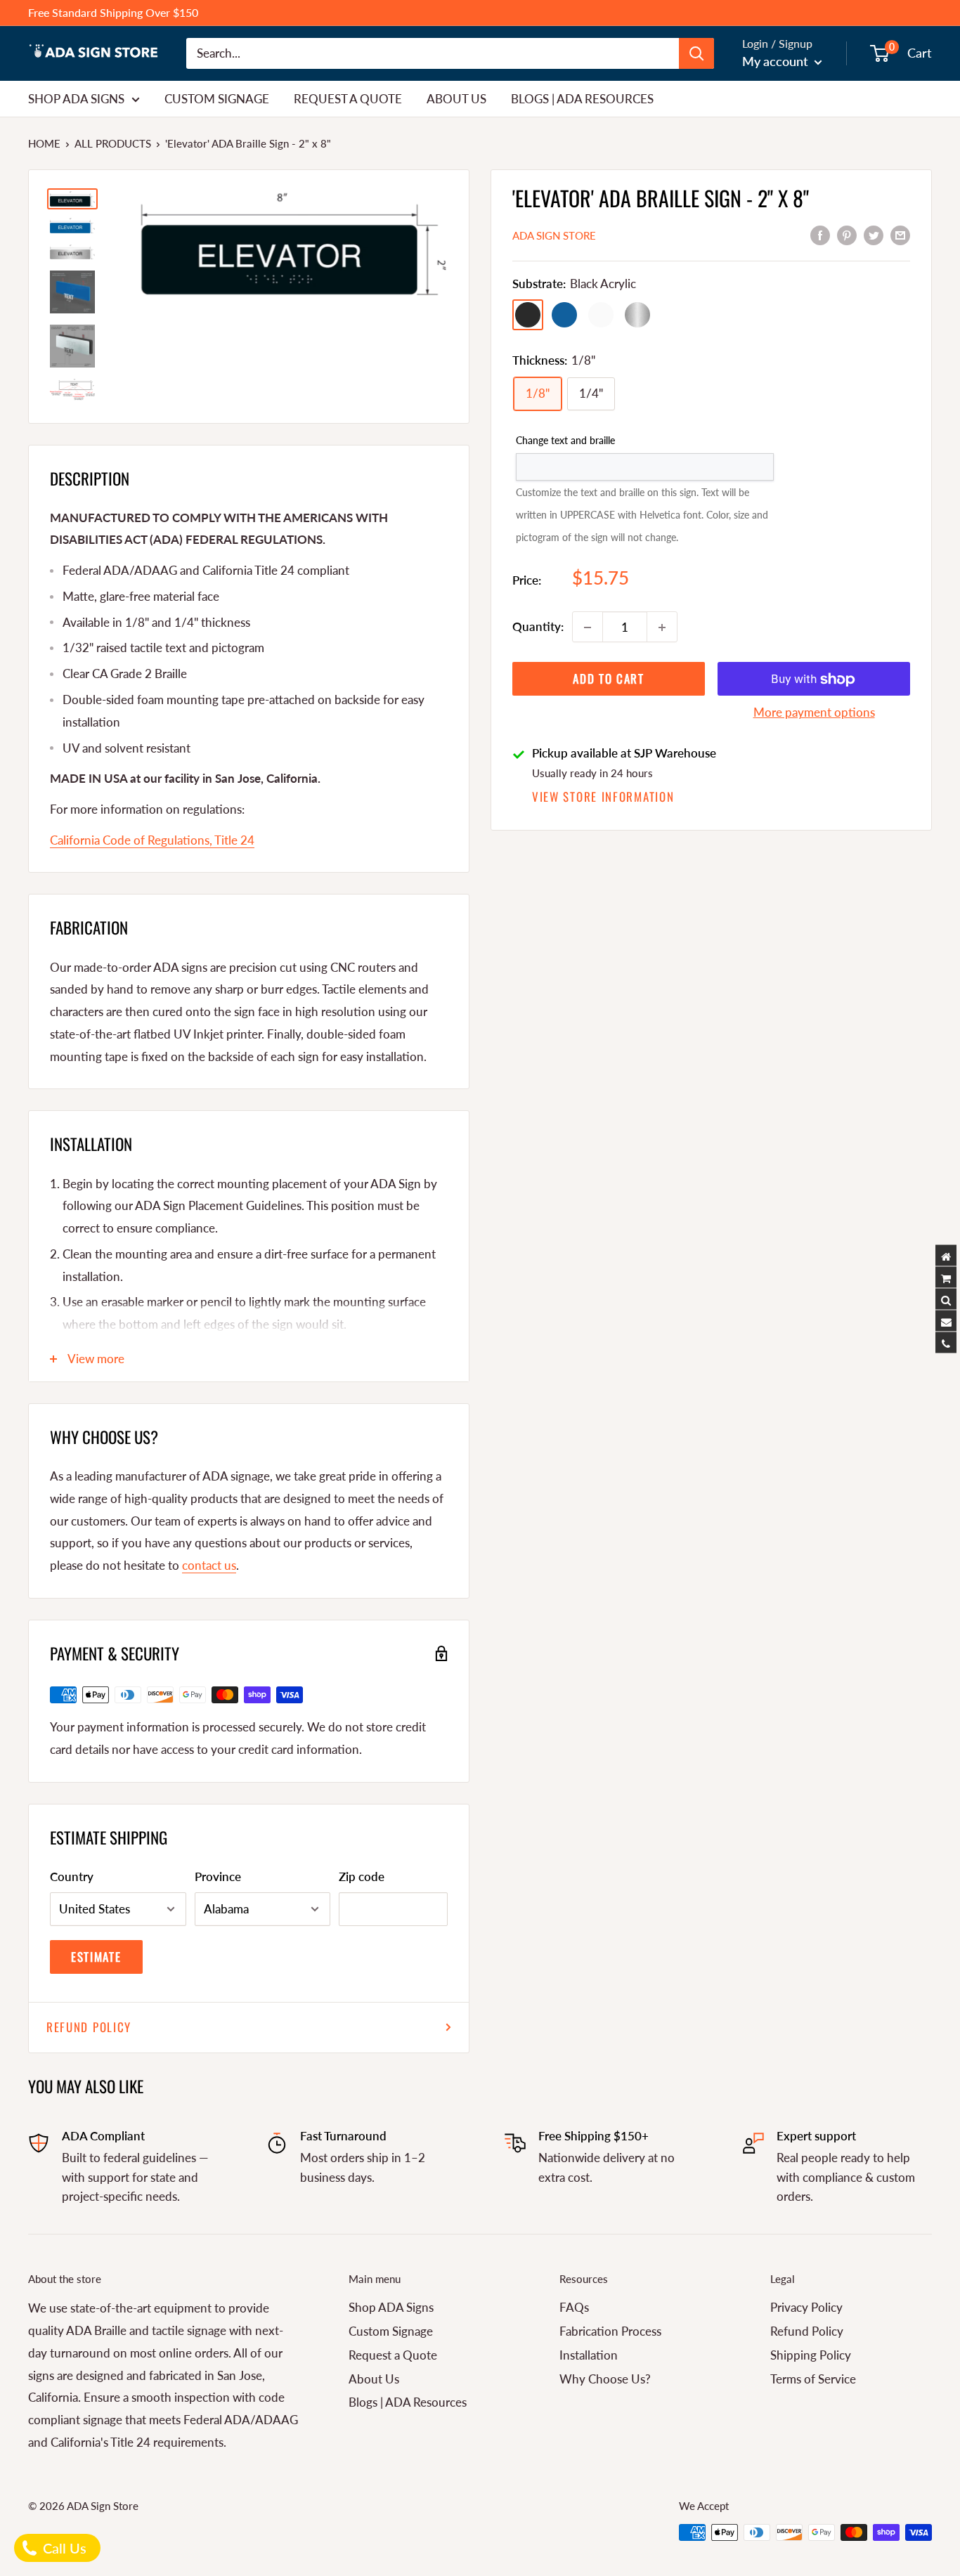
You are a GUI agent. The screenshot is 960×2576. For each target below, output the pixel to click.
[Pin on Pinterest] (847, 234)
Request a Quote (348, 98)
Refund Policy (89, 2027)
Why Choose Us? (605, 2379)
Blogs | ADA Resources (582, 98)
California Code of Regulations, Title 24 (152, 840)
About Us (456, 98)
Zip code (362, 1876)
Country (72, 1876)
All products (113, 143)
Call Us (63, 2548)
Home (44, 143)
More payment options (814, 713)
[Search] (696, 53)
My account (777, 61)
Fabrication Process (610, 2331)
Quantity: (538, 627)
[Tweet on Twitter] (874, 234)
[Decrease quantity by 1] (588, 627)
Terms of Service (813, 2379)
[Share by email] (900, 234)
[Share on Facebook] (820, 234)
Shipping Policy (811, 2355)
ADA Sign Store (554, 235)
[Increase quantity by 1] (662, 627)
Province (218, 1876)
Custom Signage (217, 98)
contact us (209, 1565)
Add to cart (609, 679)
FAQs (574, 2307)
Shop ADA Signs (76, 98)
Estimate (96, 1957)
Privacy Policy (806, 2307)
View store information (603, 796)
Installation (589, 2355)
